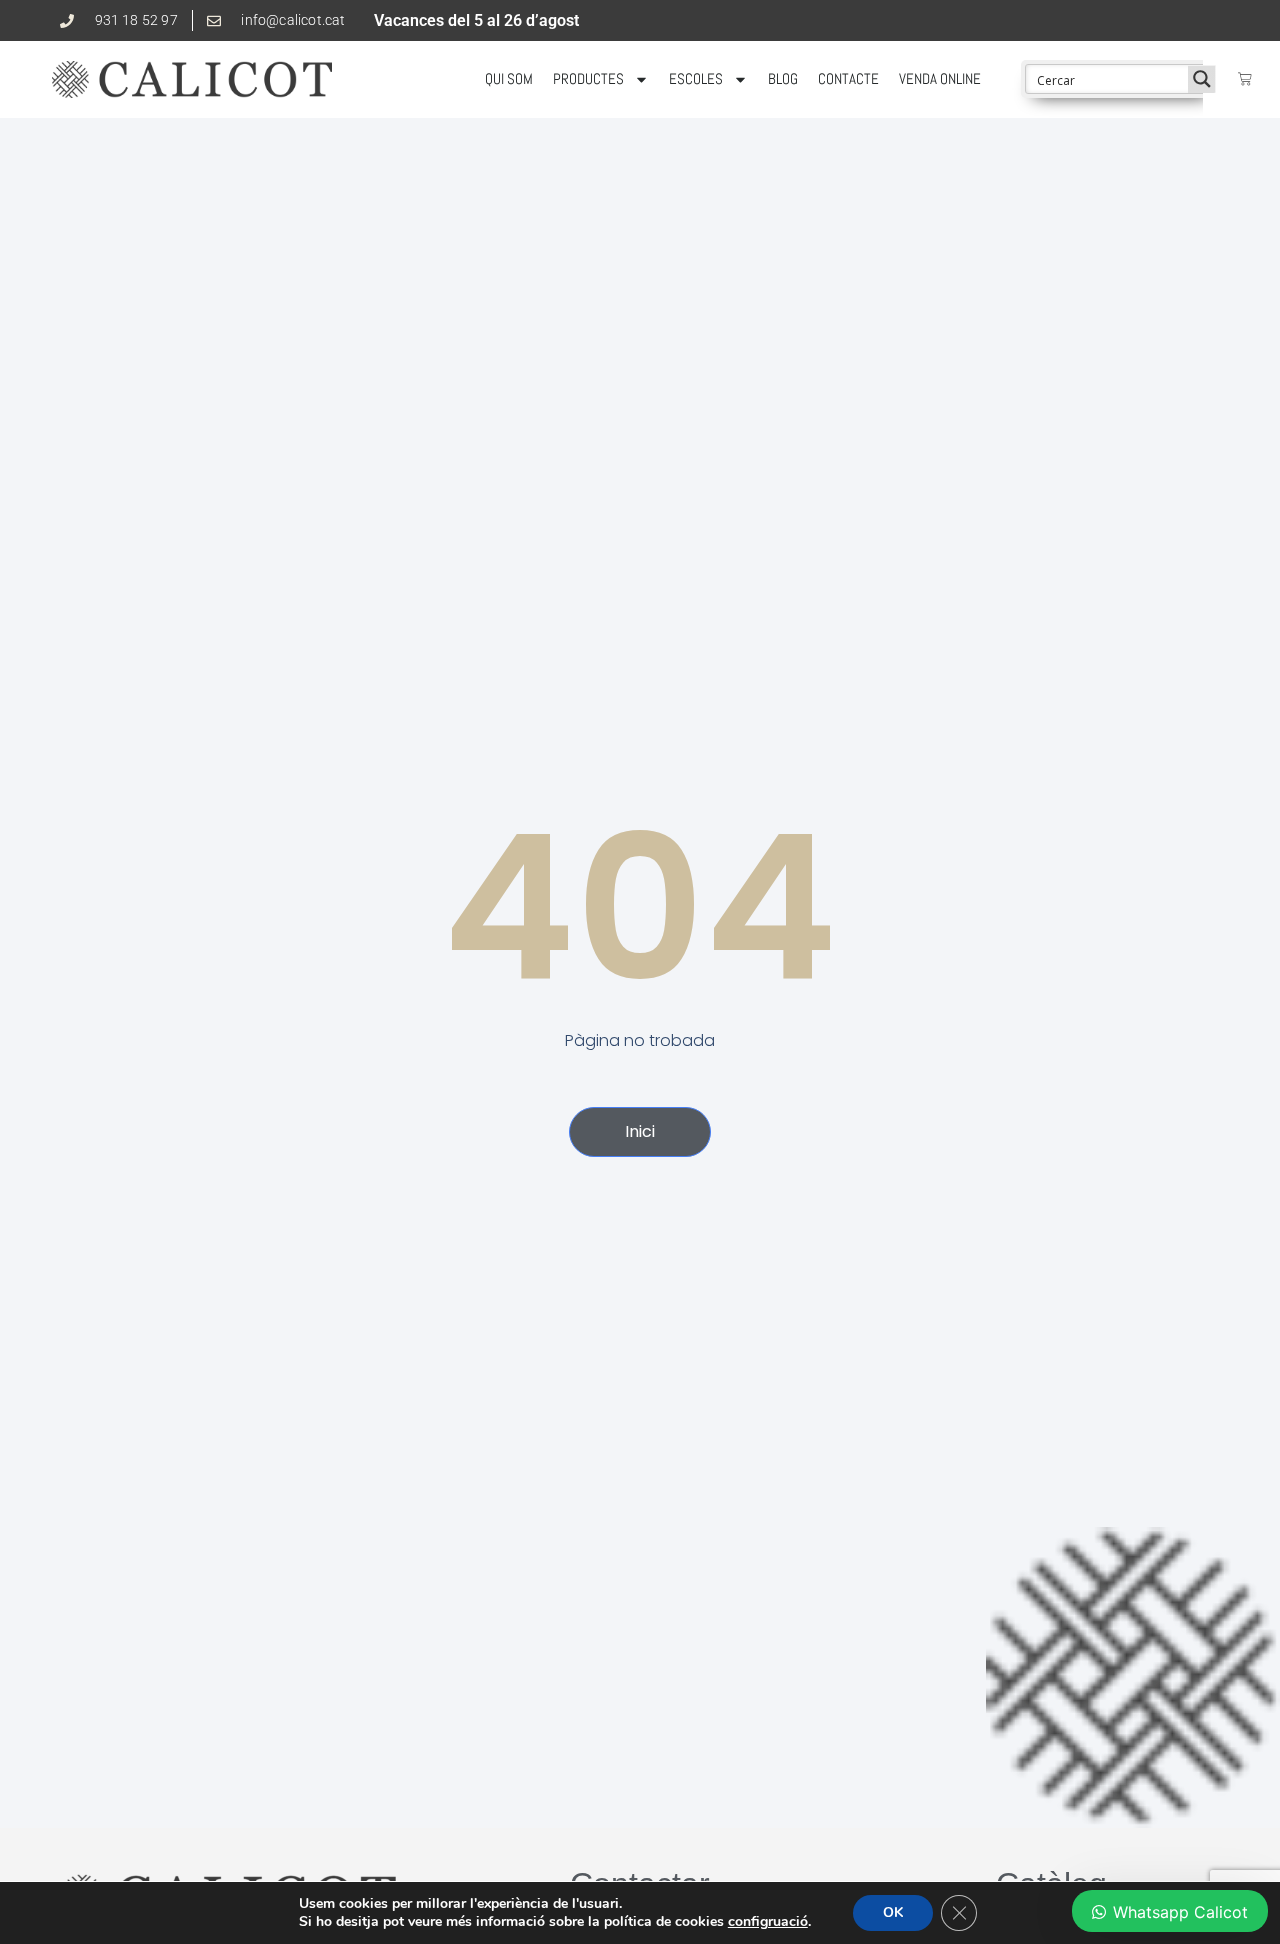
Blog (783, 78)
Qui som (509, 78)
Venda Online (940, 78)
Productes (588, 78)
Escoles (696, 78)
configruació (768, 1922)
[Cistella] (1245, 79)
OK (893, 1912)
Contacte (848, 78)
